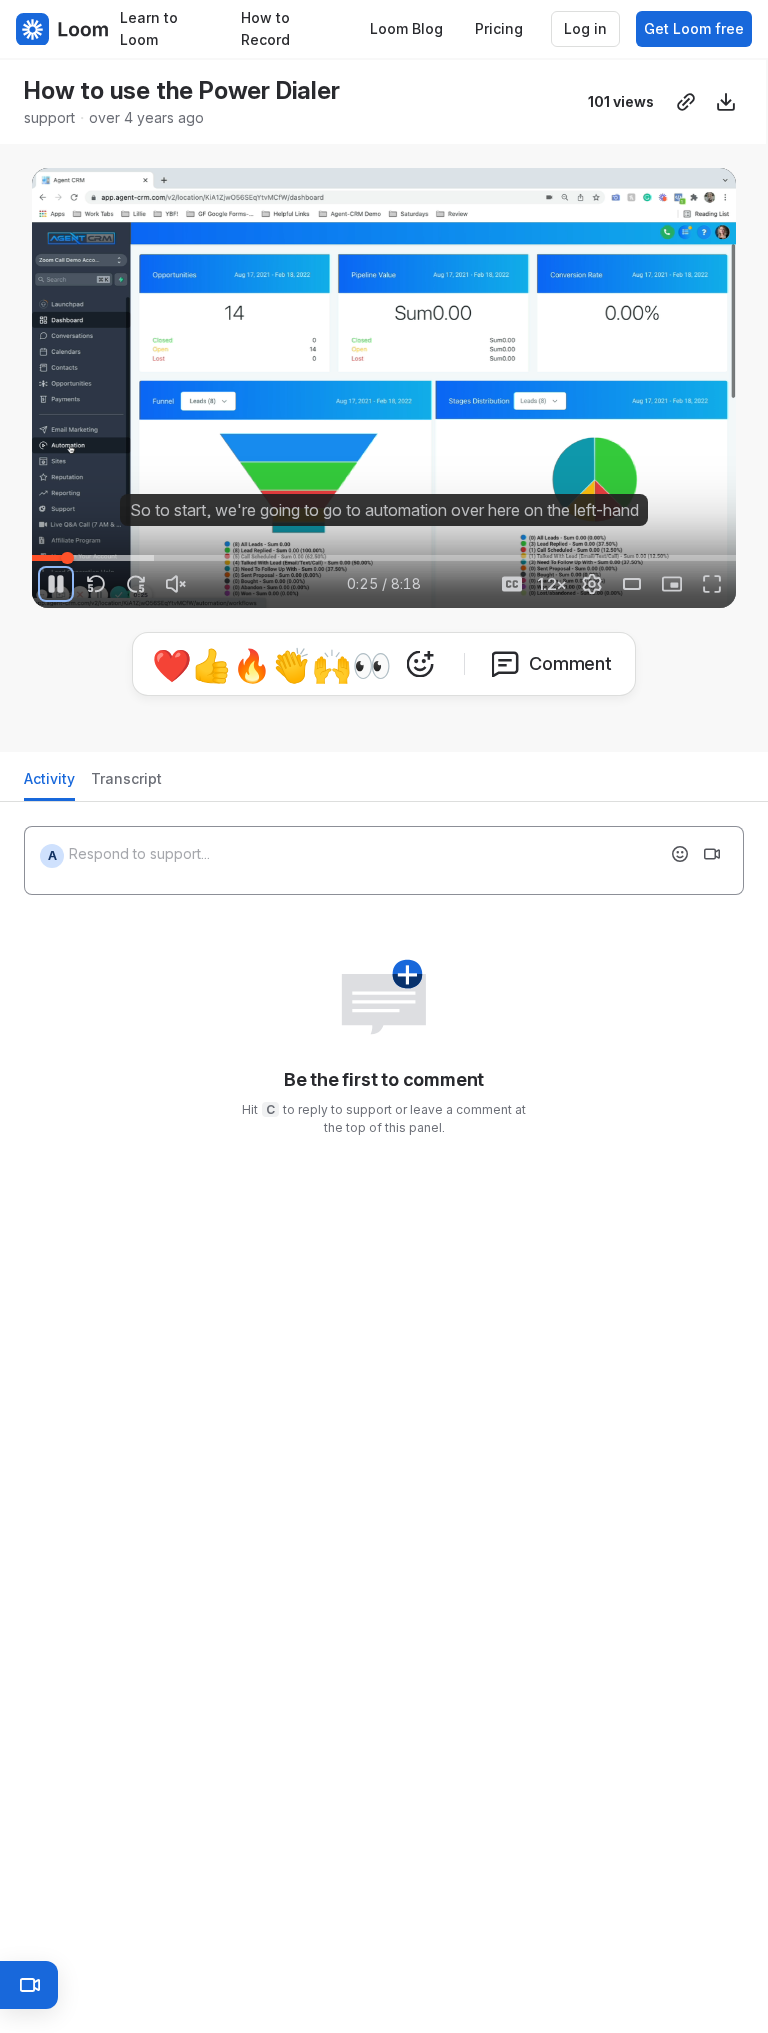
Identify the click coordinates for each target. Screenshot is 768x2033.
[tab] (49, 784)
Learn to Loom (149, 29)
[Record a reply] (712, 854)
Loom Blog (406, 28)
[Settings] (592, 584)
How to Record (265, 29)
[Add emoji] (680, 854)
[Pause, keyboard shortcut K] (56, 584)
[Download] (726, 102)
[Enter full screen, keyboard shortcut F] (712, 584)
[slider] (384, 558)
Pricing (499, 28)
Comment (570, 663)
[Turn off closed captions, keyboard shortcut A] (512, 584)
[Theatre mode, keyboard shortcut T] (632, 584)
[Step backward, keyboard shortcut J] (96, 584)
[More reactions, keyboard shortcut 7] (420, 664)
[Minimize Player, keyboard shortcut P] (672, 584)
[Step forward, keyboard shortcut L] (136, 584)
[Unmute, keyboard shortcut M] (176, 584)
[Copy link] (686, 102)
